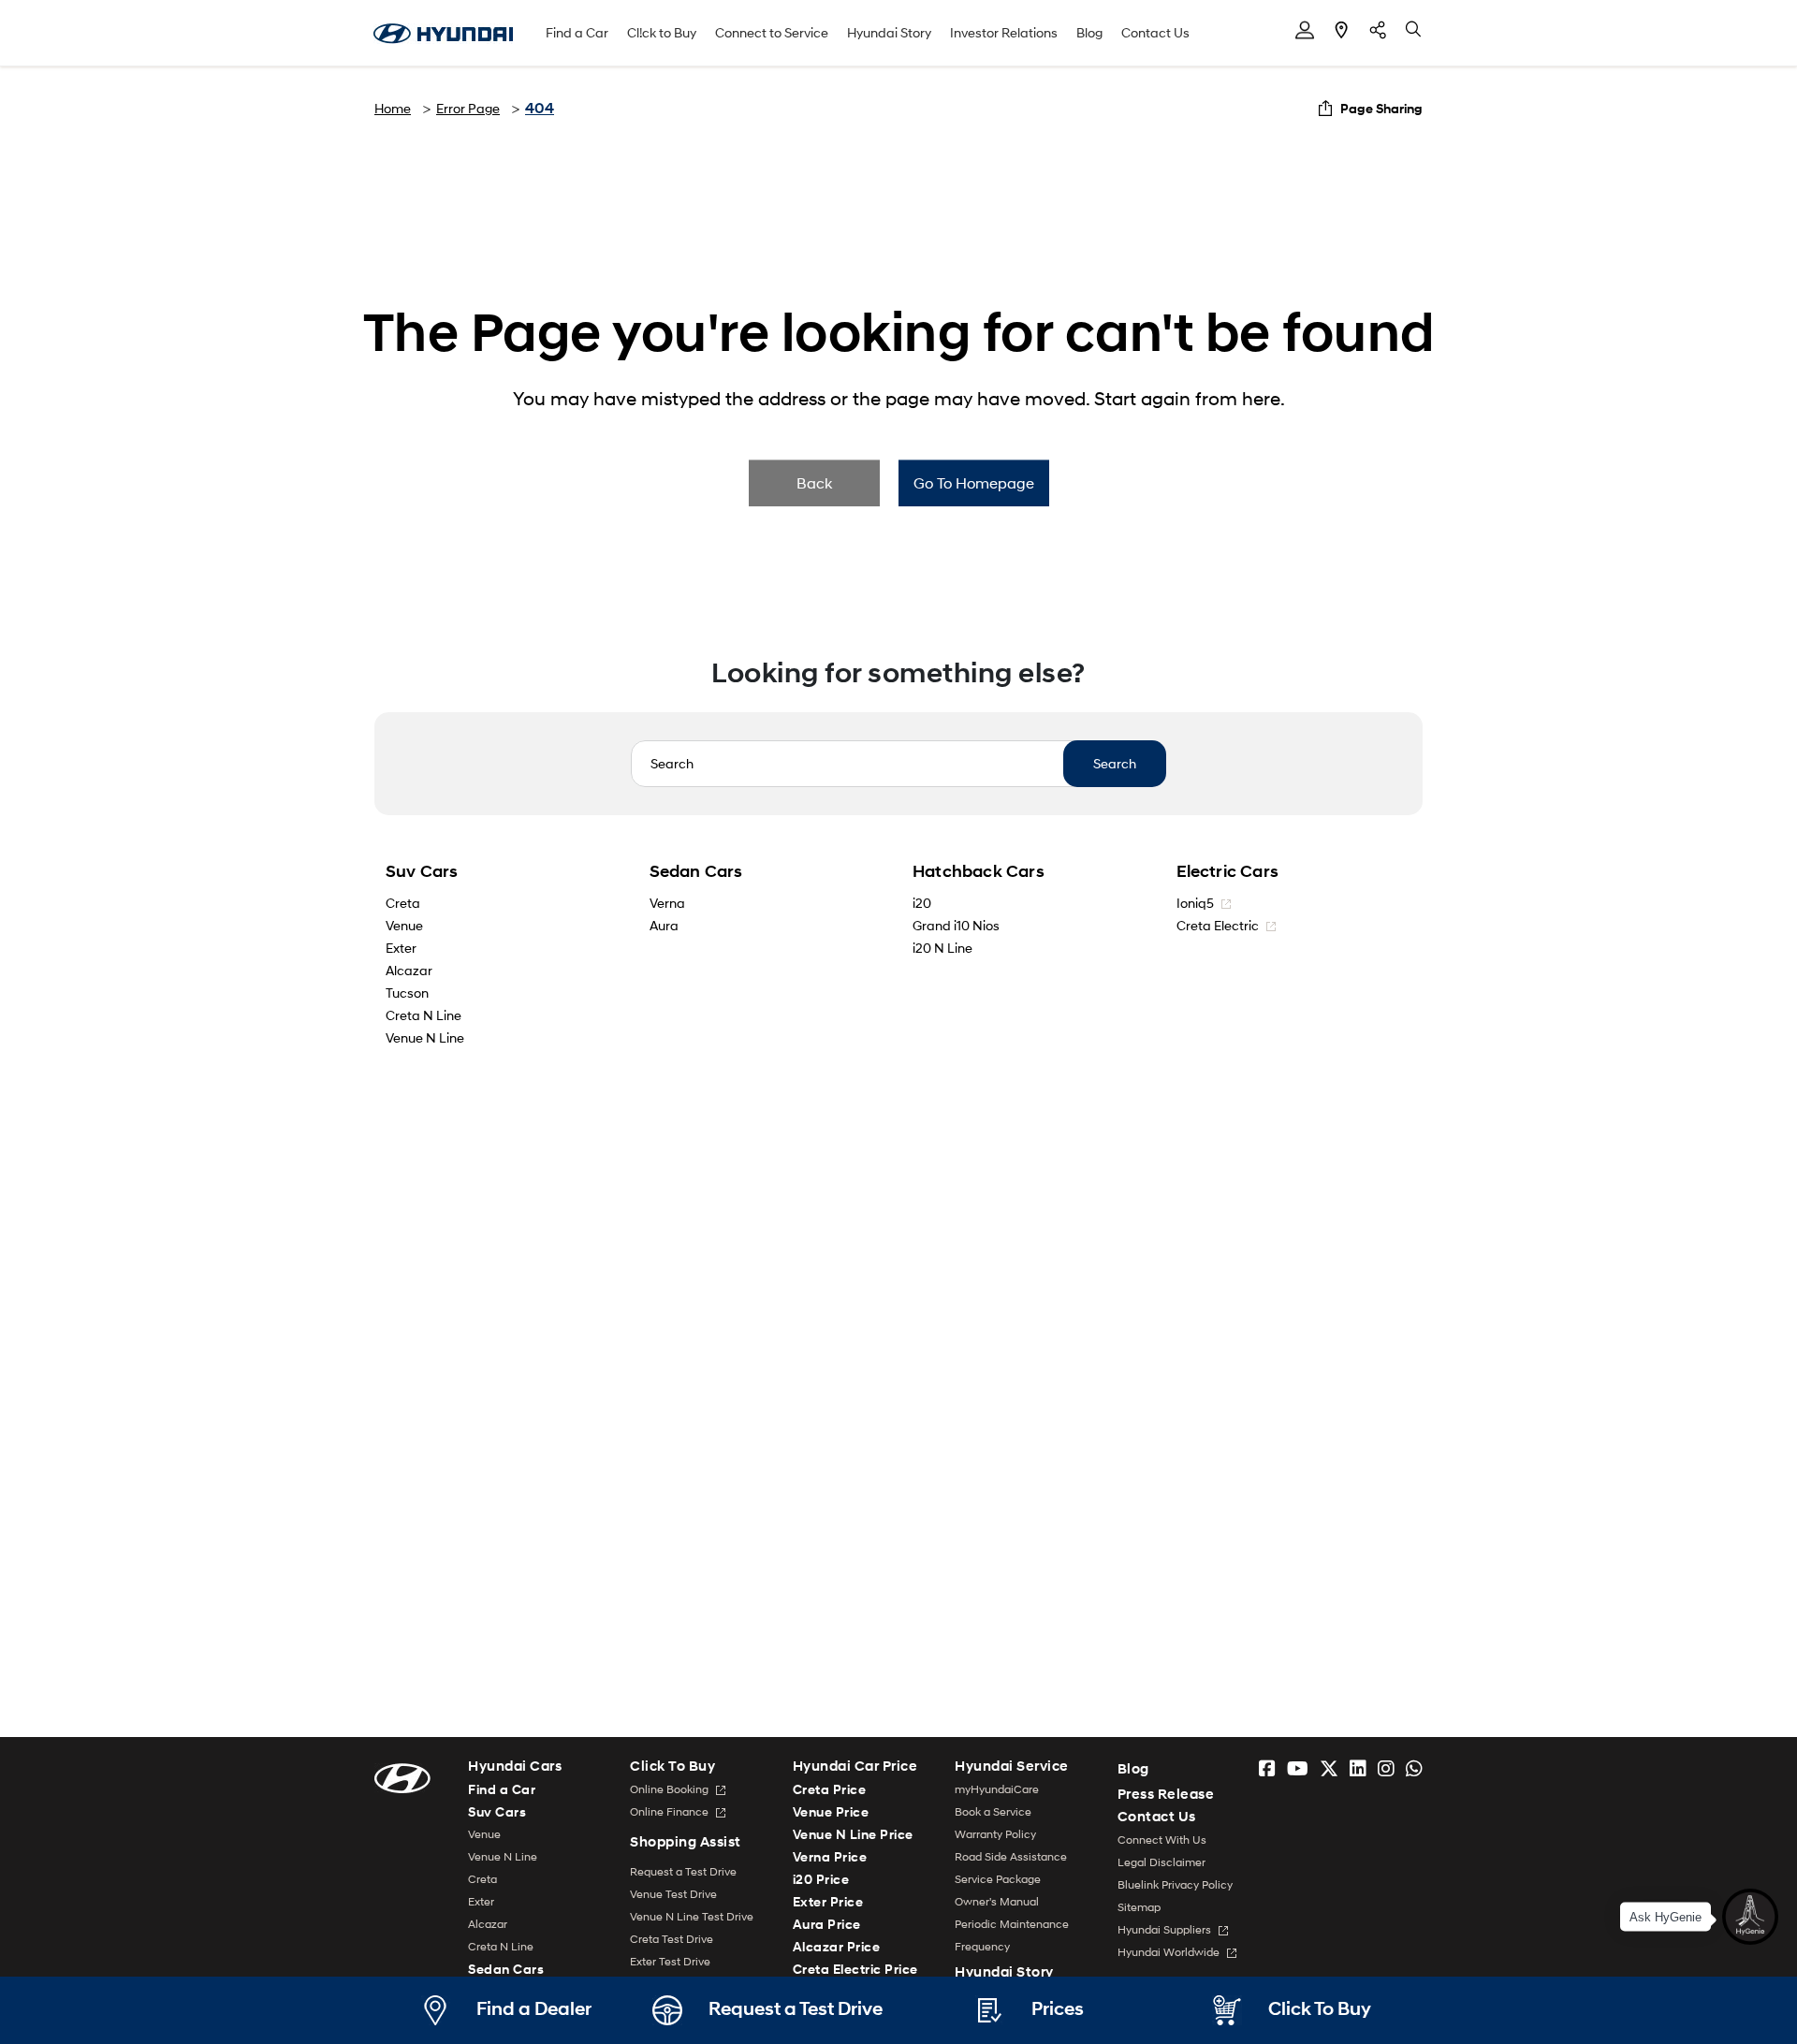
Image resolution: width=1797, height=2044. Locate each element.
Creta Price (830, 1789)
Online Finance (671, 1811)
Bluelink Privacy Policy (1175, 1884)
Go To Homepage (974, 482)
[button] (1750, 1915)
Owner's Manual (997, 1901)
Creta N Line (424, 1015)
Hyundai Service (1012, 1767)
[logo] (402, 1777)
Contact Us (1155, 32)
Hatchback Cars (979, 871)
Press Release (1166, 1794)
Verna (667, 903)
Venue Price (831, 1811)
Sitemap (1139, 1907)
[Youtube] (1298, 1769)
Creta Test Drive (672, 1939)
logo (443, 34)
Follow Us (1378, 30)
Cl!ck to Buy (662, 32)
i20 (922, 903)
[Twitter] (1329, 1769)
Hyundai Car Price (855, 1767)
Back (814, 482)
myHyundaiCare (997, 1789)
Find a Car (577, 32)
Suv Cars (422, 871)
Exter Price (828, 1901)
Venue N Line (425, 1037)
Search (1115, 763)
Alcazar (409, 970)
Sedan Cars (696, 871)
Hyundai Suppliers (1166, 1929)
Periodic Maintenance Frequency (1012, 1935)
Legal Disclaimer (1161, 1862)
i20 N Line (942, 948)
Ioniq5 (1197, 903)
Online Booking (671, 1789)
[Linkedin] (1358, 1769)
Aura (664, 925)
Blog (1089, 32)
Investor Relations (1004, 32)
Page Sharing (1381, 108)
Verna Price (830, 1856)
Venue (404, 925)
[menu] (1305, 30)
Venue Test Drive (673, 1894)
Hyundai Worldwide (1170, 1952)
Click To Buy (672, 1767)
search (1414, 30)
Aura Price (827, 1924)
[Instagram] (1386, 1769)
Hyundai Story (889, 32)
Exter (401, 948)
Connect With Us (1162, 1840)
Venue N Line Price (853, 1834)
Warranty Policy (995, 1834)
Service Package (998, 1879)
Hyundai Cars (515, 1767)
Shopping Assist (686, 1842)
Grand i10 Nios (956, 925)
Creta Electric (1219, 925)
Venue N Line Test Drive (692, 1916)
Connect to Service (772, 32)
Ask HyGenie (1666, 1915)
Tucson (407, 993)
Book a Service (993, 1811)
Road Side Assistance (1011, 1856)
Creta (403, 903)
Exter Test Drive (670, 1961)
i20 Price (821, 1879)
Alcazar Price (837, 1946)
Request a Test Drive (683, 1871)
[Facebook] (1267, 1769)
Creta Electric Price (855, 1969)
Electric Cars (1228, 871)
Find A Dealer (1341, 30)
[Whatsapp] (1414, 1769)
